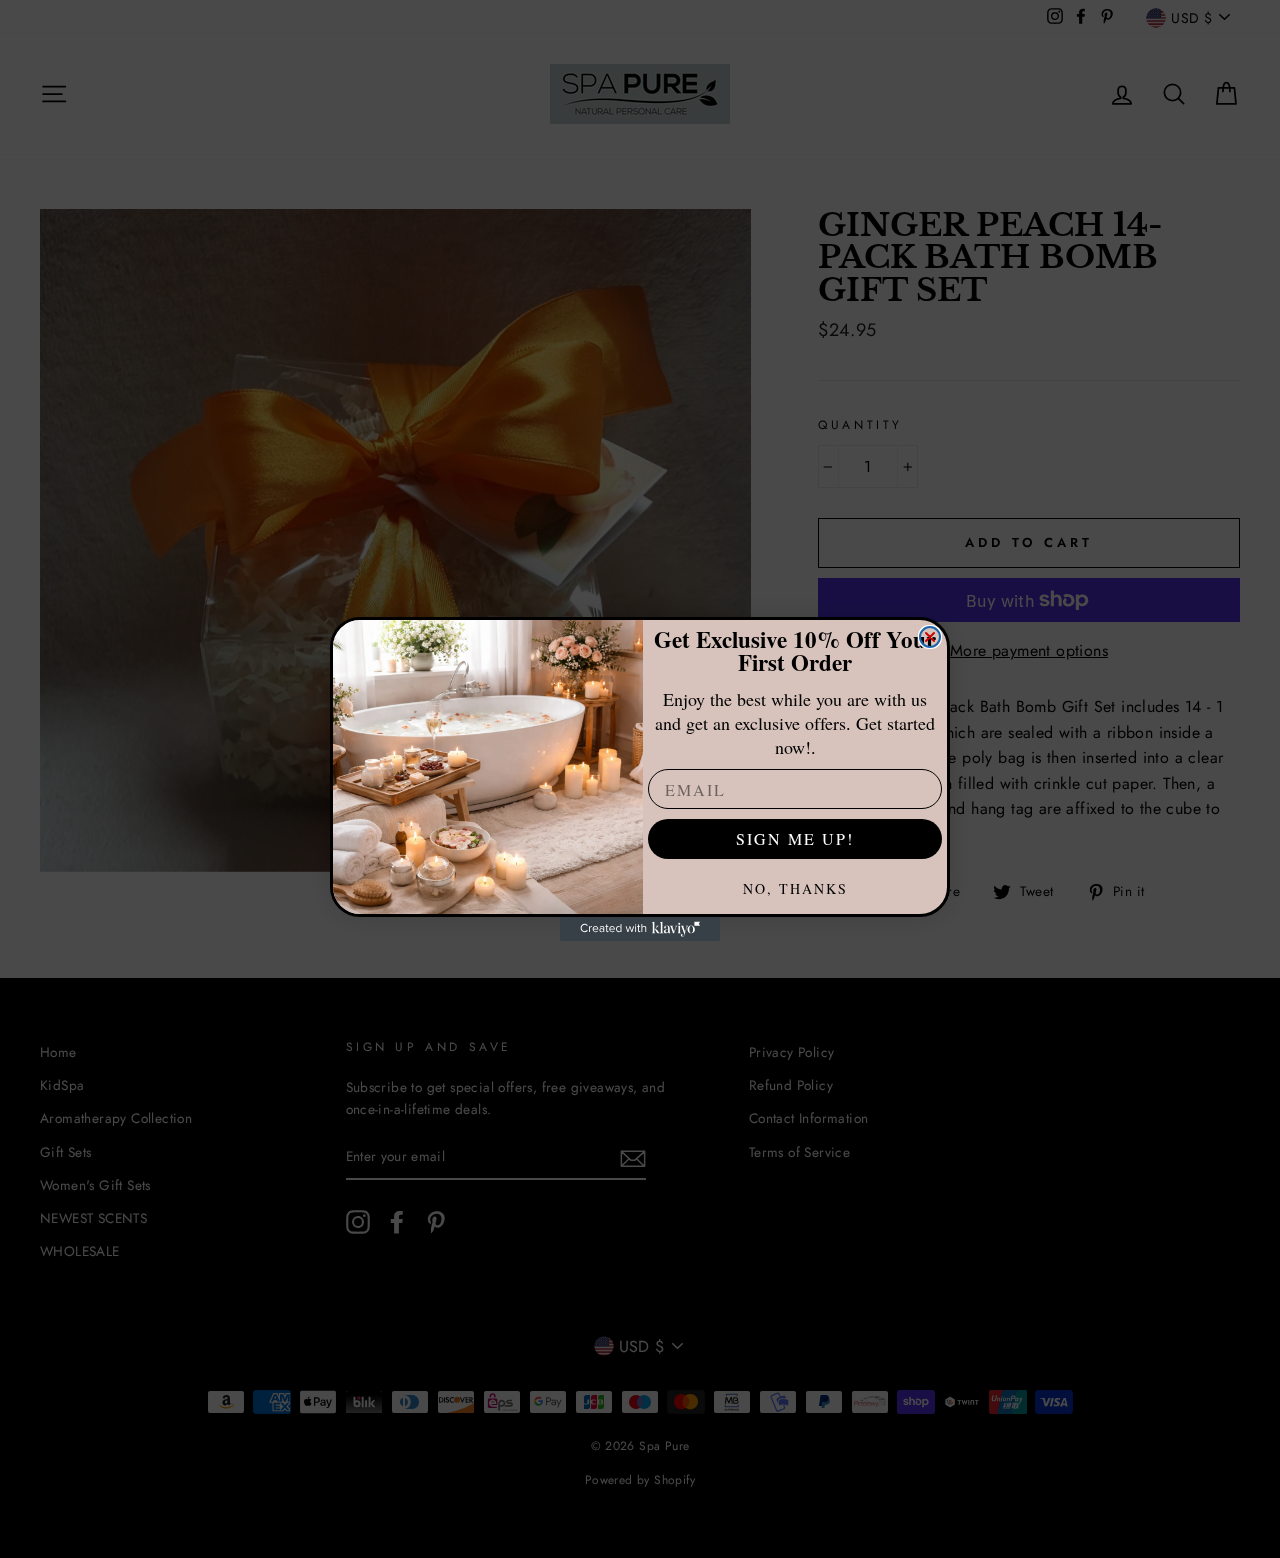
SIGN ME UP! (795, 838)
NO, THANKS (795, 888)
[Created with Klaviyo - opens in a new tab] (640, 929)
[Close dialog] (930, 637)
